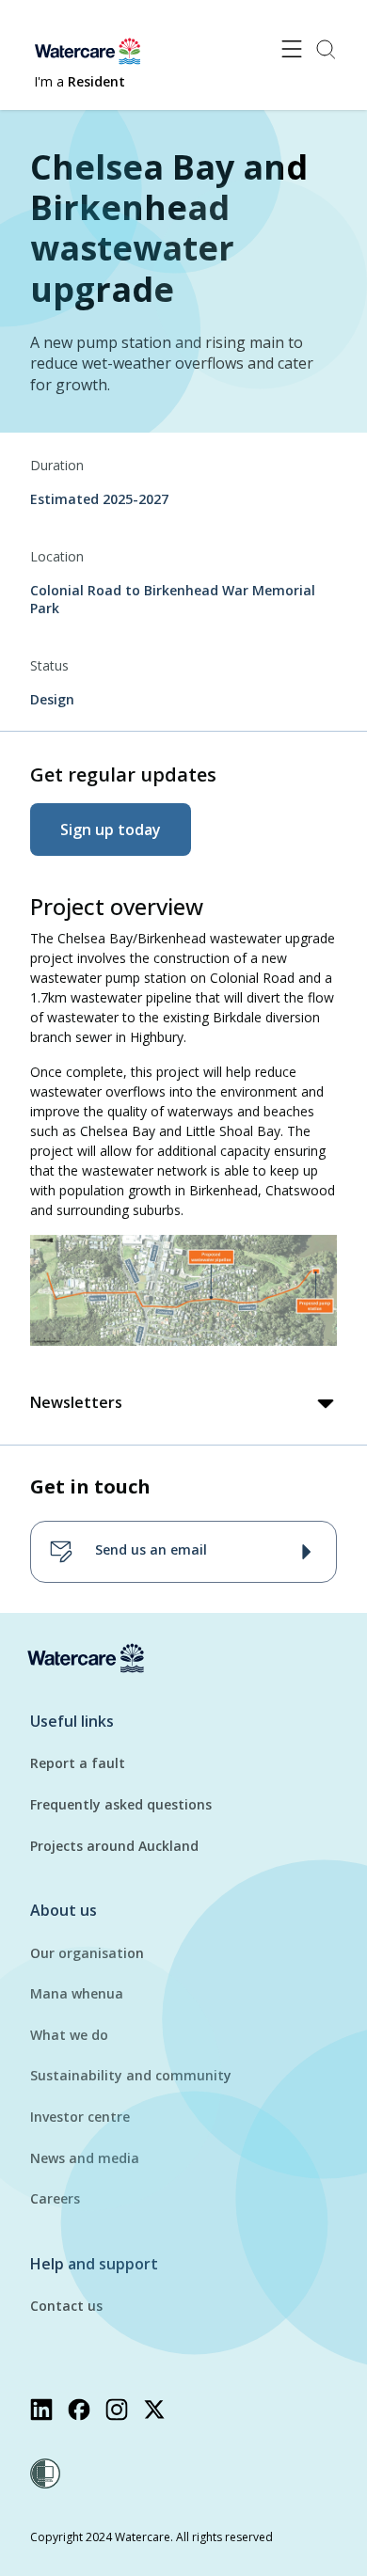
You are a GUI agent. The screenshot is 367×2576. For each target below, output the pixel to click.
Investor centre (80, 2117)
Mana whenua (77, 1993)
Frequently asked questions (121, 1804)
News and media (85, 2158)
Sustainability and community (131, 2075)
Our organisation (87, 1953)
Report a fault (78, 1763)
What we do (69, 2035)
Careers (55, 2198)
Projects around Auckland (114, 1846)
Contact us (66, 2306)
